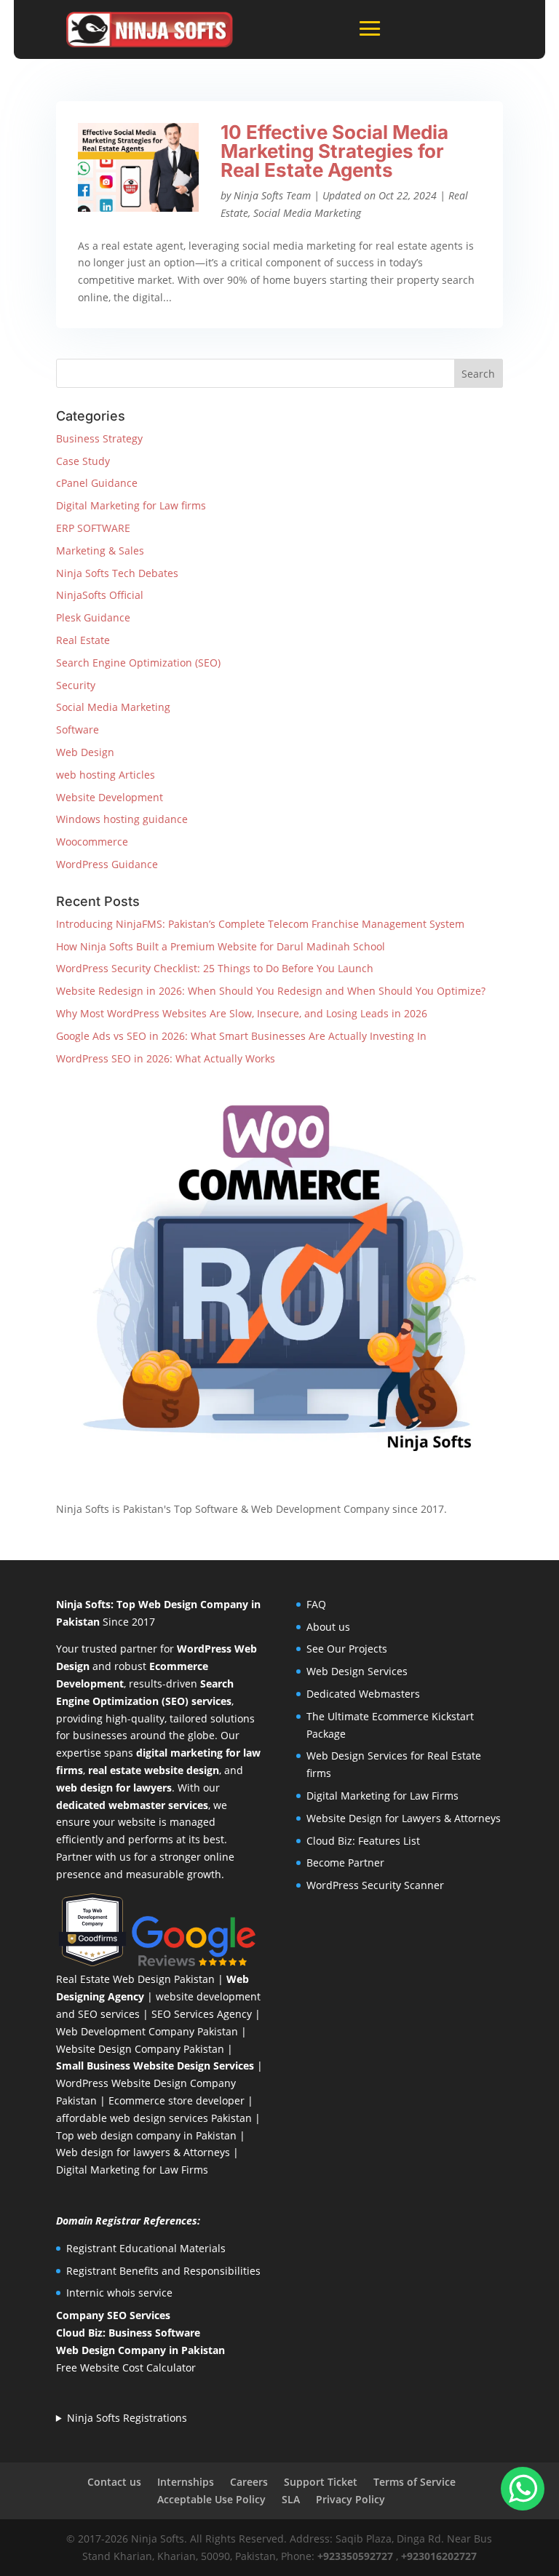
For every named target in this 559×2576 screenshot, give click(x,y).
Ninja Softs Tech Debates (117, 573)
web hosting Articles (106, 775)
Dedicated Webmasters (363, 1694)
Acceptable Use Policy (211, 2499)
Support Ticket (321, 2482)
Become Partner (345, 1863)
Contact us (114, 2482)
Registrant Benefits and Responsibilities (163, 2271)
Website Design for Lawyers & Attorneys (404, 1818)
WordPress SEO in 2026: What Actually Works (166, 1058)
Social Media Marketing (307, 213)
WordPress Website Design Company (146, 2083)
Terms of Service (415, 2482)
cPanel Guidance (97, 483)
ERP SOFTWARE (93, 528)
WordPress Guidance (107, 864)
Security (76, 685)
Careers (249, 2482)
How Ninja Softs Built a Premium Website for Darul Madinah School (221, 946)
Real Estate (83, 640)
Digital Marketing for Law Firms (132, 2170)
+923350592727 (355, 2556)
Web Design (85, 752)
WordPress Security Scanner (375, 1885)
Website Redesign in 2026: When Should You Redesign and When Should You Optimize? (271, 991)
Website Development (110, 797)
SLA (291, 2499)
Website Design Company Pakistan (140, 2049)
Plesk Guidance (93, 617)
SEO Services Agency (202, 2014)
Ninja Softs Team (272, 195)
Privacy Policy (350, 2499)
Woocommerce (92, 842)
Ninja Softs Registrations (127, 2418)
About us (328, 1627)
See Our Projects (347, 1649)
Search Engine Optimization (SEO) (138, 663)
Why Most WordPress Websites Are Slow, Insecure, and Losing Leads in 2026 (242, 1013)
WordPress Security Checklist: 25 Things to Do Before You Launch (215, 968)
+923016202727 (439, 2556)
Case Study (83, 461)
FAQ (316, 1604)
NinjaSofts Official (100, 595)
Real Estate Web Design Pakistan (135, 1979)
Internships (186, 2482)
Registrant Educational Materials (146, 2248)
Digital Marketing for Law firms (131, 505)
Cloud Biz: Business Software (128, 2333)
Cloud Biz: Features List (363, 1841)
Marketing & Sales (100, 550)
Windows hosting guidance (122, 819)
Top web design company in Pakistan (146, 2135)
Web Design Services (357, 1671)
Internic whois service (119, 2293)
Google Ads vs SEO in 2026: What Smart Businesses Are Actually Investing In (241, 1036)
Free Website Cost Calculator (126, 2368)
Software (78, 730)
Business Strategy (99, 438)
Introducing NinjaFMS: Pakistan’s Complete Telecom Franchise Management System (260, 924)
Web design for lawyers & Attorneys (143, 2152)
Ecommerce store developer (177, 2100)
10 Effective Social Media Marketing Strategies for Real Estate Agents (334, 151)
